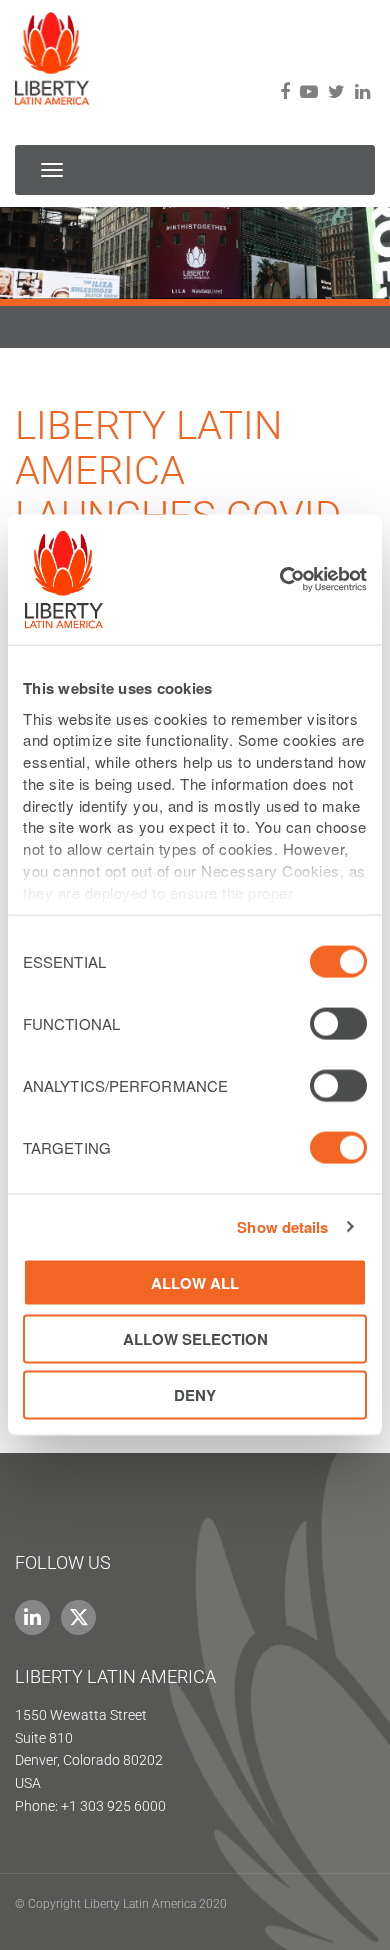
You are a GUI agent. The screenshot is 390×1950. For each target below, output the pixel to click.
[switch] (338, 1024)
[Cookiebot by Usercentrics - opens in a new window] (280, 580)
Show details (282, 1226)
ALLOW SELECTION (195, 1338)
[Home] (52, 52)
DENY (195, 1395)
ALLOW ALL (195, 1282)
